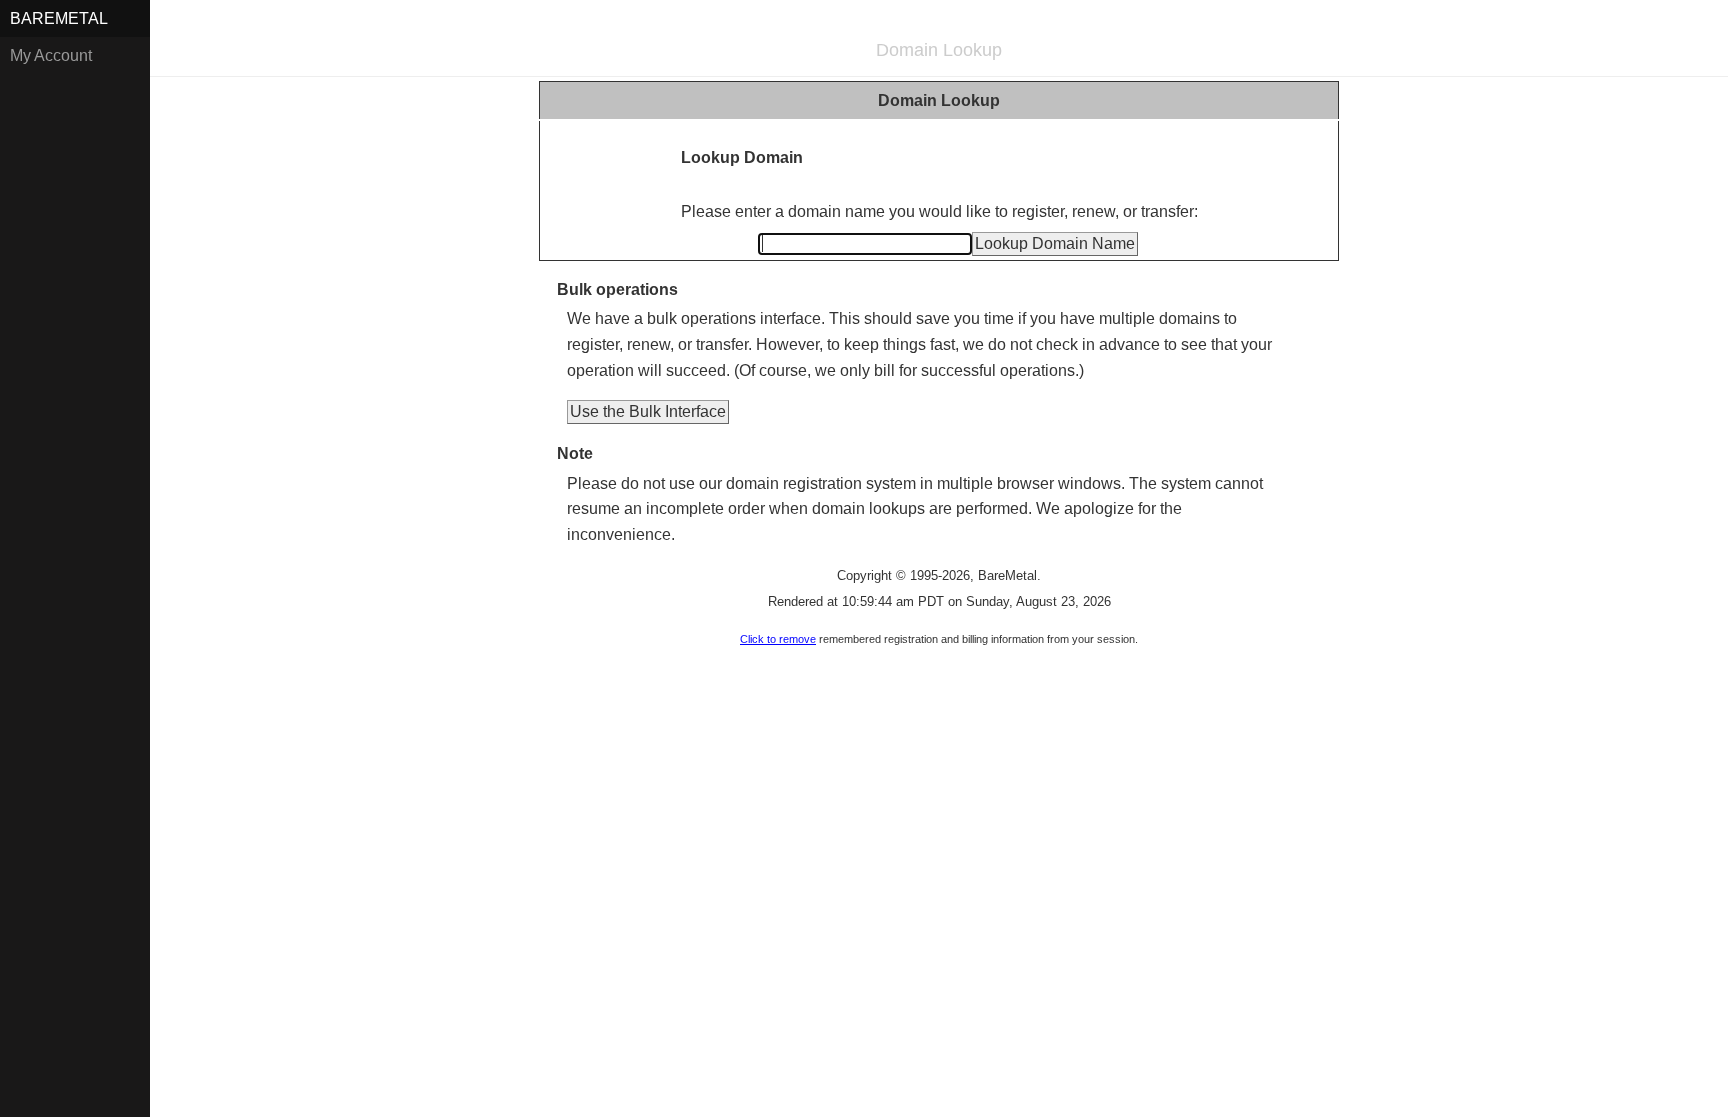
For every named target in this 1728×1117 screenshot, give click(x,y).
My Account (51, 55)
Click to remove (778, 639)
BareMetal (59, 18)
